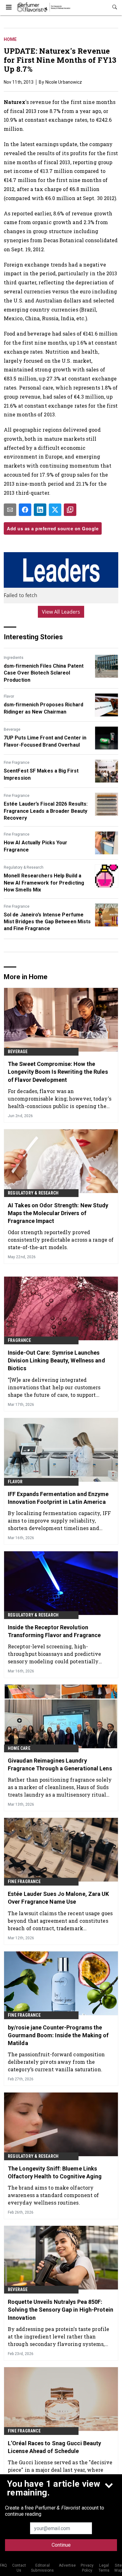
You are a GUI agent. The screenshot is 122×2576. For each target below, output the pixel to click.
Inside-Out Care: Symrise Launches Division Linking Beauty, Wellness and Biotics (56, 1360)
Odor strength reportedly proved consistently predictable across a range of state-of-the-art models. (61, 1240)
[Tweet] (55, 510)
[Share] (25, 510)
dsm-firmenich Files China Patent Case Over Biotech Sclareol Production (44, 673)
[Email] (10, 510)
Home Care (19, 1748)
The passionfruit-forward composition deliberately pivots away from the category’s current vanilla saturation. (56, 2062)
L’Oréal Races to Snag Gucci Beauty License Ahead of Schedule (54, 2447)
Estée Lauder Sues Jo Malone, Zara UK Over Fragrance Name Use (58, 1898)
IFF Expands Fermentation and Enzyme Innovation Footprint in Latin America (58, 1498)
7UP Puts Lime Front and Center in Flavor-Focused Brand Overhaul (45, 741)
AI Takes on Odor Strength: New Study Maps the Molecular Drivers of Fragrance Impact (58, 1213)
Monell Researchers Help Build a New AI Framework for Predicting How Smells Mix (44, 883)
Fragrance (19, 1340)
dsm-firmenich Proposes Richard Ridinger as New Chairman (43, 708)
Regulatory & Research (24, 867)
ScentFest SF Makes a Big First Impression (41, 774)
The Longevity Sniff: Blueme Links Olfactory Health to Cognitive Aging (55, 2172)
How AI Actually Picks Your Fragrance (36, 846)
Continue (61, 2545)
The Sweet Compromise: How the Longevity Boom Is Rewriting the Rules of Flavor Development (58, 1072)
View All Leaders (61, 612)
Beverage (12, 729)
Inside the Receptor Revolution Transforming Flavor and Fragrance (54, 1631)
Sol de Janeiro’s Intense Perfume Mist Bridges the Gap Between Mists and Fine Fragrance (47, 922)
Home (10, 39)
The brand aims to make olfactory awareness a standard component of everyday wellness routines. (53, 2195)
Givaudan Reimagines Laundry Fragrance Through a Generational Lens (60, 1764)
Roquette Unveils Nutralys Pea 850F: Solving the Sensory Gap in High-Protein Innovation (61, 2310)
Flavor (9, 696)
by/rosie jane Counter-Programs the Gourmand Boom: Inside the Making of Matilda (58, 2035)
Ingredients (14, 658)
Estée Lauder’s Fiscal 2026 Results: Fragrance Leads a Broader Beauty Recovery (46, 811)
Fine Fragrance (17, 763)
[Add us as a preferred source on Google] (70, 510)
